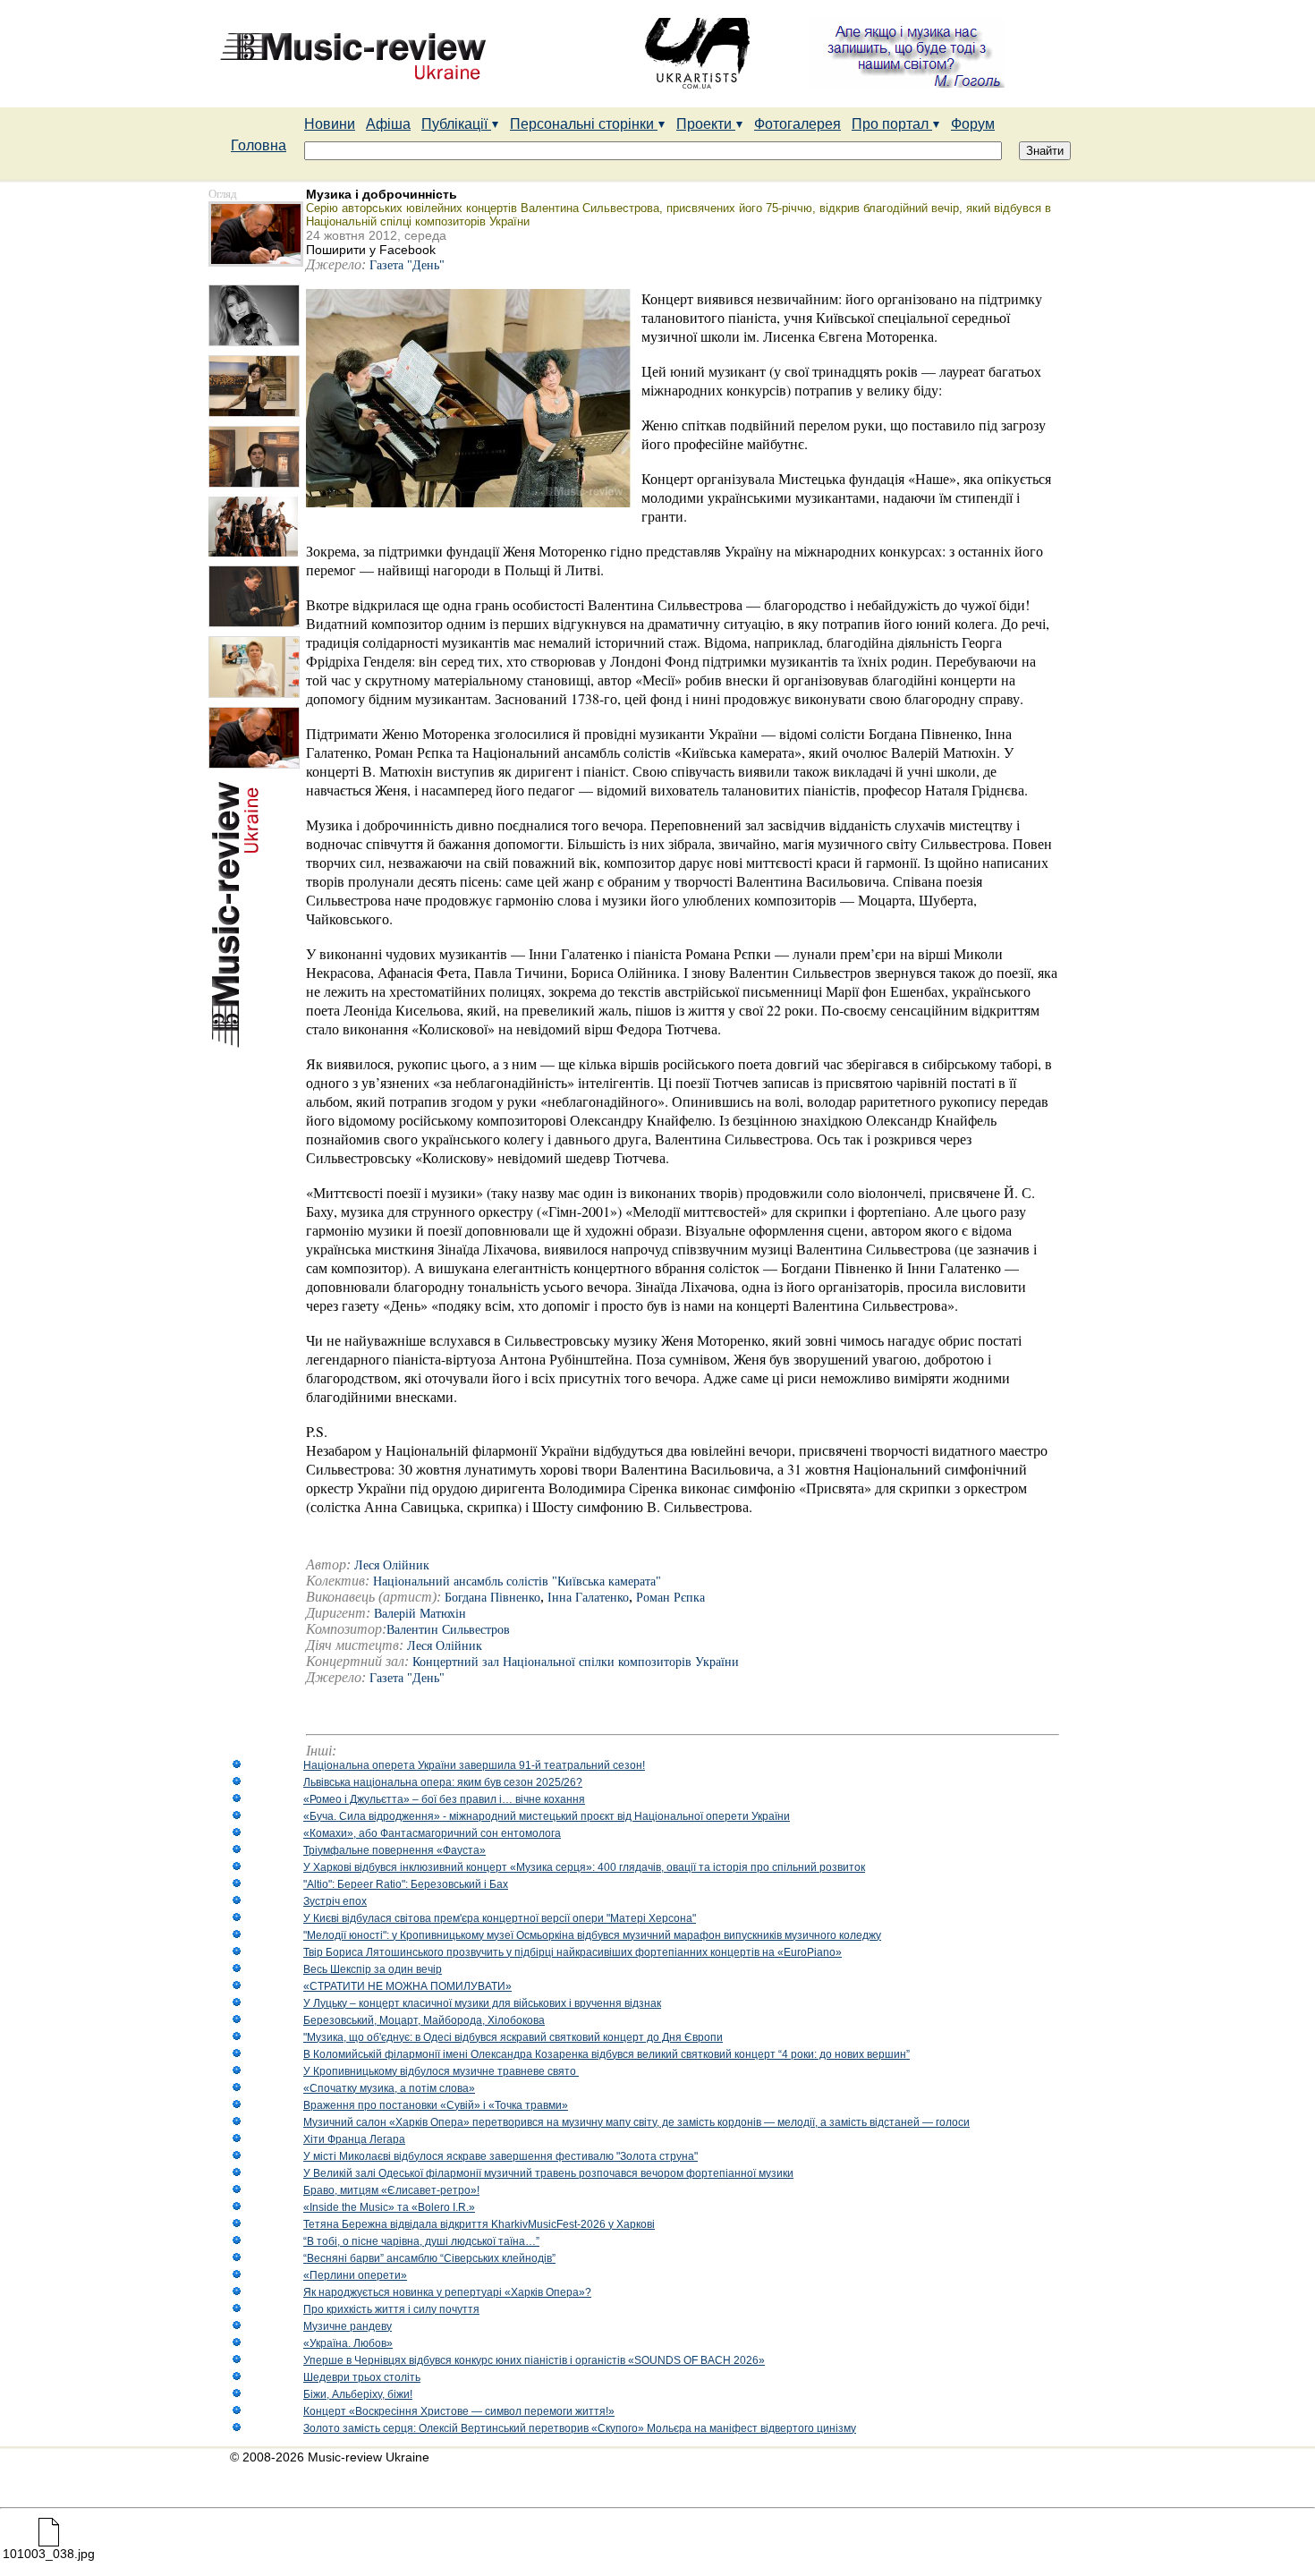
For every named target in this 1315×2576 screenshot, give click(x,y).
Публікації (456, 124)
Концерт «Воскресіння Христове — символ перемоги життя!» (459, 2411)
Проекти (706, 124)
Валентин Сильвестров (448, 1630)
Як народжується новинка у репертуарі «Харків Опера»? (447, 2292)
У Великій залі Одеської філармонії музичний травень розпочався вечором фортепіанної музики (548, 2173)
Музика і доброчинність (382, 194)
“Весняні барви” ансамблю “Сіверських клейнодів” (429, 2258)
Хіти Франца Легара (354, 2139)
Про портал (892, 124)
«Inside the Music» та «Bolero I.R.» (389, 2207)
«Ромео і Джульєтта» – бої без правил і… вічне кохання (444, 1799)
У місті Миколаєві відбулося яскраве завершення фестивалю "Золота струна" (501, 2156)
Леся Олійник (445, 1646)
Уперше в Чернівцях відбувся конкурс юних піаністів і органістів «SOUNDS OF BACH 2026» (534, 2360)
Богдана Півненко (492, 1598)
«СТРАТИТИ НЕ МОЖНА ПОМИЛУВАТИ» (407, 1986)
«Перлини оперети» (355, 2275)
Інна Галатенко (588, 1598)
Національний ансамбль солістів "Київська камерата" (517, 1581)
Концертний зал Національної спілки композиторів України (576, 1662)
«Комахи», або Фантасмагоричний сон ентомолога (432, 1833)
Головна (259, 145)
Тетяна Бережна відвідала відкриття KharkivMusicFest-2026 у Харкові (479, 2224)
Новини (330, 124)
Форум (973, 124)
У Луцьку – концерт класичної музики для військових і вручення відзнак (482, 2003)
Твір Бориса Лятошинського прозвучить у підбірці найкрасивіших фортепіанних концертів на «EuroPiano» (573, 1952)
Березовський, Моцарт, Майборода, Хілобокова (424, 2020)
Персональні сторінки (584, 124)
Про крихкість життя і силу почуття (391, 2309)
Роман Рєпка (670, 1598)
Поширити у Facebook (371, 250)
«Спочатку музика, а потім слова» (389, 2088)
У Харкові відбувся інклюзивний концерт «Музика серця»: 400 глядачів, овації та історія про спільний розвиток (584, 1867)
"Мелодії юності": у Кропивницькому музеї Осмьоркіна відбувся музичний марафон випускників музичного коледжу (592, 1935)
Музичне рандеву (348, 2326)
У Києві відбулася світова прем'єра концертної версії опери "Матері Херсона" (500, 1918)
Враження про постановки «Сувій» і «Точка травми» (436, 2105)
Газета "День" (407, 265)
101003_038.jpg (49, 2554)
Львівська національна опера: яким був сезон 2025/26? (443, 1782)
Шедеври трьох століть (362, 2377)
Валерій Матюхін (420, 1614)
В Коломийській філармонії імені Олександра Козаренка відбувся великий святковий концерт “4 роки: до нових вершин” (607, 2054)
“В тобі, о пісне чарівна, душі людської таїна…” (421, 2241)
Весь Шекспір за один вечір (373, 1969)
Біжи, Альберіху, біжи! (358, 2394)
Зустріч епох (335, 1901)
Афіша (388, 124)
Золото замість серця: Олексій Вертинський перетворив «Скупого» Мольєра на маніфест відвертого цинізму (580, 2428)
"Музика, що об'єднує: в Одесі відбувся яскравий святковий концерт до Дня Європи (513, 2037)
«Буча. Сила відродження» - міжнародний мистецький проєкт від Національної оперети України (547, 1816)
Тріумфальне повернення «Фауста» (394, 1850)
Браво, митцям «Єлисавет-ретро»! (391, 2190)
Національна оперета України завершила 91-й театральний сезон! (474, 1765)
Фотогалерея (797, 124)
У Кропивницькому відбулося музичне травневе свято (441, 2071)
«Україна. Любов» (348, 2343)
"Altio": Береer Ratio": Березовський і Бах (406, 1884)
